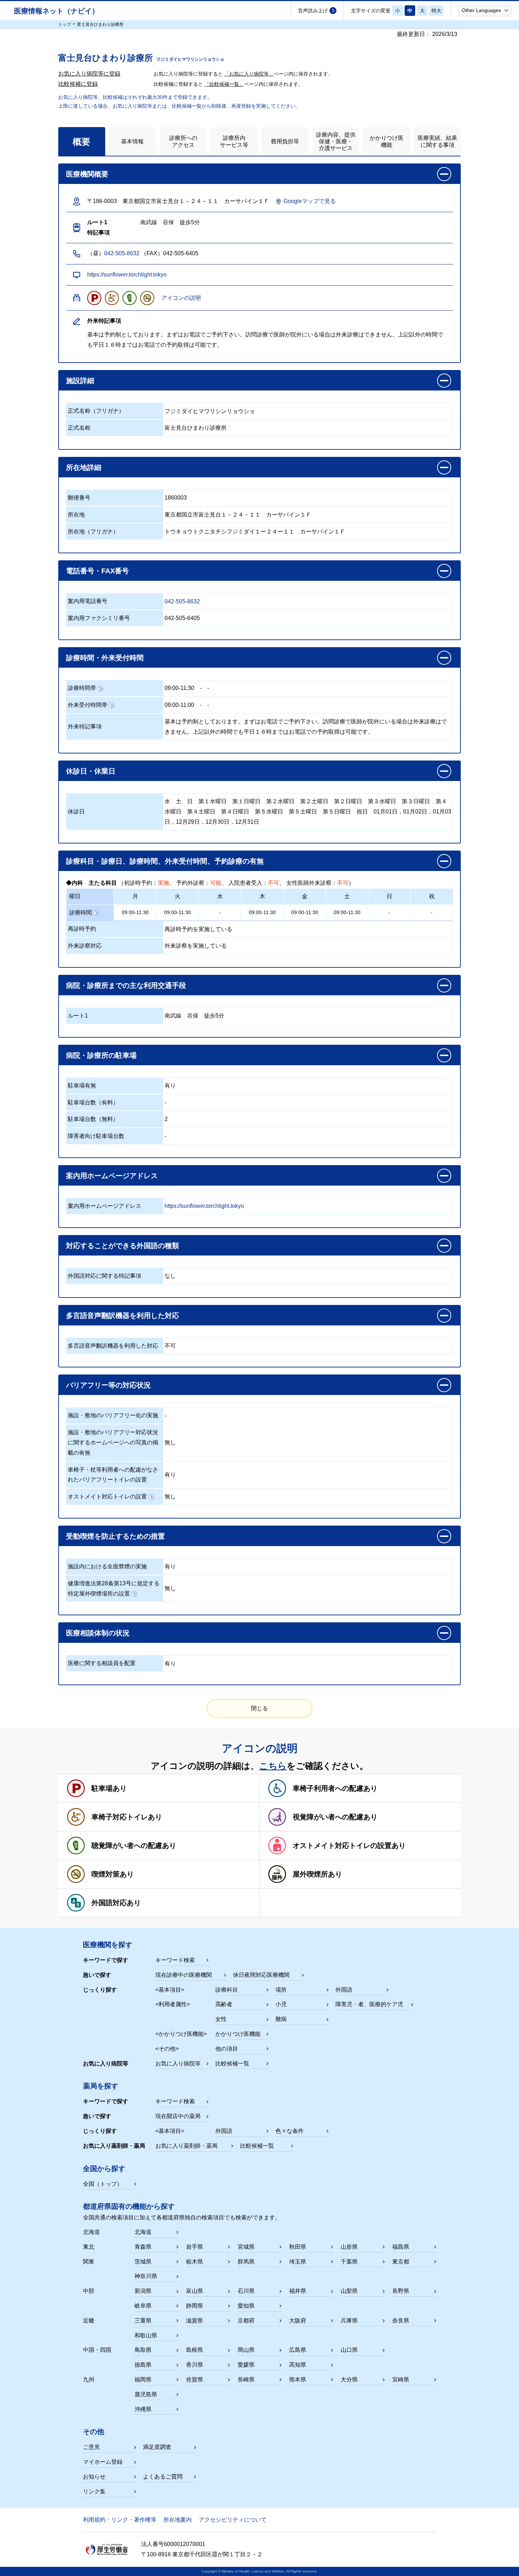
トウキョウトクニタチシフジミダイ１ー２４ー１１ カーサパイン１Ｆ (255, 532)
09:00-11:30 (179, 688)
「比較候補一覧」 (224, 84)
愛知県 (246, 2306)
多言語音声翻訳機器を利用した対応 (113, 1346)
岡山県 (246, 2350)
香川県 (195, 2365)
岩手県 (195, 2247)
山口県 (349, 2350)
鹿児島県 (146, 2394)
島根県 (195, 2350)
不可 (170, 1346)
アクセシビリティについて (233, 2520)
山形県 (349, 2247)
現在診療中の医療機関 (184, 1975)
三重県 (143, 2321)
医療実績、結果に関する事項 (437, 141)
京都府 (246, 2321)
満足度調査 (157, 2447)
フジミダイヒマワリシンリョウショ (210, 411)
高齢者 (224, 2004)
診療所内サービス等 (234, 141)
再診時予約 (82, 929)
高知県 (298, 2365)
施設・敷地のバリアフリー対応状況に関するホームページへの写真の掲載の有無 (113, 1442)
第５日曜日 (337, 812)
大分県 (349, 2380)
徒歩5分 (214, 1016)
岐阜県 (143, 2306)
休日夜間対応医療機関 (261, 1975)
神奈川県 (146, 2276)
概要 (82, 142)
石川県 (246, 2291)
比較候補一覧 (232, 2064)
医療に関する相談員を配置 (102, 1663)
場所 (281, 1990)
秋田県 (298, 2247)
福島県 (401, 2247)
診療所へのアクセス (183, 141)
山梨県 (349, 2291)
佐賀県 (195, 2380)
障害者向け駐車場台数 (96, 1136)
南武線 (173, 1016)
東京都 (401, 2262)
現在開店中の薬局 (178, 2116)
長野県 (401, 2291)
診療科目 (227, 1990)
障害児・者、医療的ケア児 (369, 2004)
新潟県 (143, 2291)
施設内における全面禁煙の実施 (107, 1566)
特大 (436, 11)
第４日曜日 (235, 812)
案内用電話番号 (88, 601)
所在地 (76, 515)
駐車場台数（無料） (93, 1119)
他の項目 (227, 2049)
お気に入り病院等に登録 (89, 74)
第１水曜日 (213, 801)
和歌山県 (146, 2335)
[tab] (82, 141)
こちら (273, 1766)
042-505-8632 (122, 253)
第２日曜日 (348, 801)
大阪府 (298, 2321)
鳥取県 (143, 2350)
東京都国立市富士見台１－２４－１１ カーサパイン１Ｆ (238, 515)
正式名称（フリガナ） (96, 411)
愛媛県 (246, 2365)
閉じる (259, 1708)
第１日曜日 (246, 801)
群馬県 (246, 2262)
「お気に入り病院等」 (249, 74)
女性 (221, 2019)
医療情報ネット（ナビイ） (56, 11)
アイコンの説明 (181, 298)
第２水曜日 (280, 801)
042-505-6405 (182, 618)
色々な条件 (290, 2131)
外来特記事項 (85, 726)
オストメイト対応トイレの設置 (107, 1496)
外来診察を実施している (196, 946)
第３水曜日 (382, 801)
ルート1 (78, 1016)
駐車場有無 (82, 1086)
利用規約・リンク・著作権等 (120, 2520)
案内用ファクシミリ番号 (99, 618)
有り (170, 1086)
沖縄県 (143, 2409)
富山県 (195, 2291)
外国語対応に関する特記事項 (105, 1276)
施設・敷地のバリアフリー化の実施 (113, 1415)
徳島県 (143, 2365)
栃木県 (195, 2262)
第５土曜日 (303, 812)
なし (170, 1276)
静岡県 (195, 2306)
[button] (485, 10)
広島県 (298, 2350)
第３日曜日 (416, 801)
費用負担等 (285, 141)
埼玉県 (298, 2262)
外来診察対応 (85, 946)
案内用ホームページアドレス (105, 1206)
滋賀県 (195, 2321)
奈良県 (401, 2321)
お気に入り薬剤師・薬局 (186, 2146)
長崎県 (246, 2380)
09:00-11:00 (179, 705)
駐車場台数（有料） (93, 1102)
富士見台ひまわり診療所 (196, 428)
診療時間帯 (82, 688)
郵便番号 (79, 498)
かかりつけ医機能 (387, 141)
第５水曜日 (269, 812)
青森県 (143, 2247)
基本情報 (132, 141)
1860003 (176, 498)
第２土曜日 (314, 801)
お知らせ (94, 2477)
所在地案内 (178, 2520)
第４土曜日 (201, 812)
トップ (65, 24)
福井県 (298, 2291)
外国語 (344, 1990)
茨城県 (143, 2262)
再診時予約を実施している (198, 929)
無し (170, 1442)
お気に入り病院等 (178, 2064)
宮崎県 (401, 2380)
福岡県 (143, 2380)
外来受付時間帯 (88, 705)
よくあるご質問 (163, 2477)
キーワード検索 (175, 1960)
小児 (281, 2004)
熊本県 (298, 2380)
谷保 (193, 1016)
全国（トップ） (103, 2184)
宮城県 (246, 2247)
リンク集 (94, 2491)
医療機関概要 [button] (87, 174)
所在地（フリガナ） (93, 532)
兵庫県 (349, 2321)
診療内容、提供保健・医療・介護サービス (336, 141)
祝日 (362, 812)
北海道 (143, 2232)
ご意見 (91, 2447)
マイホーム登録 (103, 2462)
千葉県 (349, 2262)
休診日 (76, 812)
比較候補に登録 (78, 84)
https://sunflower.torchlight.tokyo (127, 275)
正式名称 (79, 428)
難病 (281, 2019)
